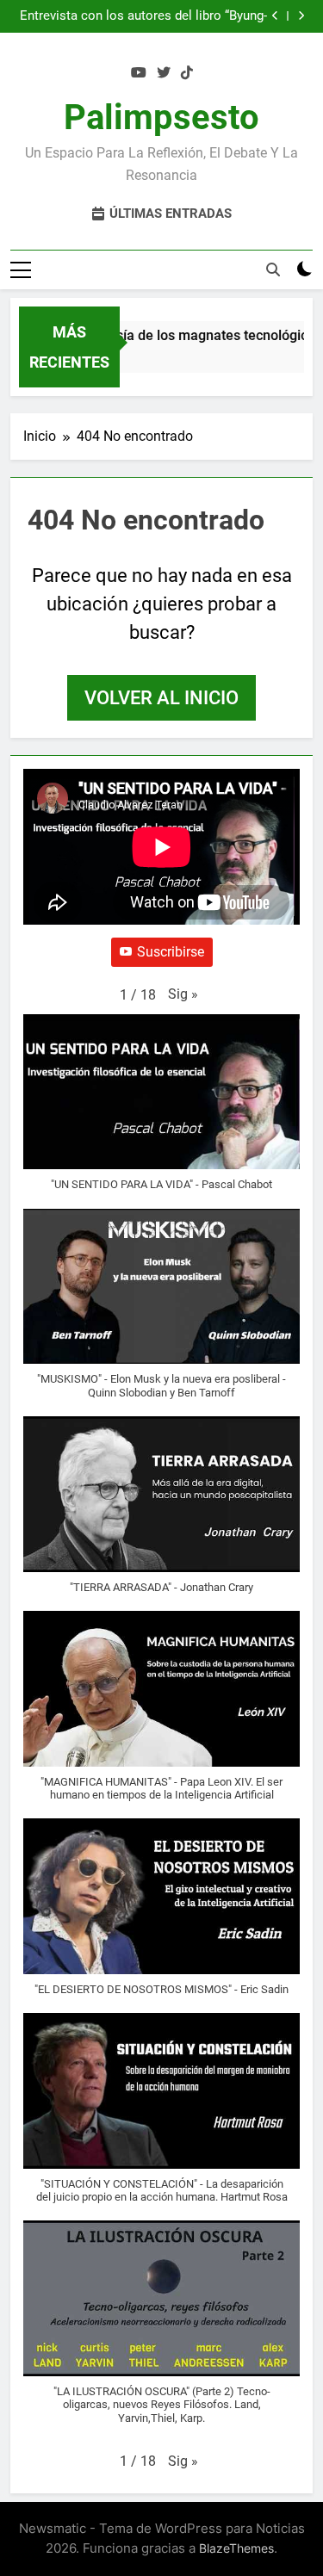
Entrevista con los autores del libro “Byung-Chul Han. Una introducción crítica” (143, 16)
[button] (183, 994)
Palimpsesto (161, 118)
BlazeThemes (236, 2548)
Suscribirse (171, 952)
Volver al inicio (161, 698)
